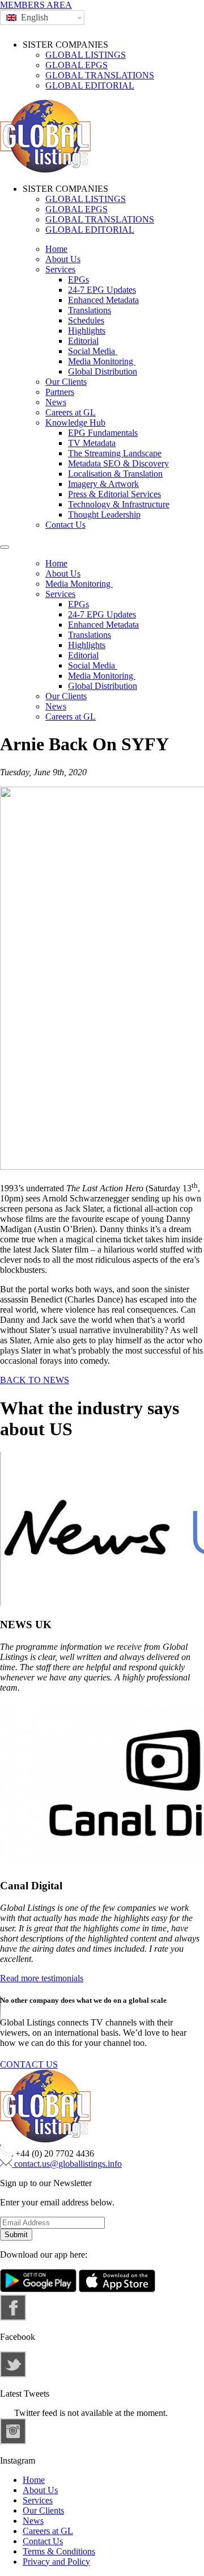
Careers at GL (71, 412)
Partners (60, 392)
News (56, 402)
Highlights (87, 331)
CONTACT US (29, 2064)
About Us (63, 259)
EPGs (78, 280)
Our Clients (66, 382)
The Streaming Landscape (115, 453)
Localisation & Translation (115, 474)
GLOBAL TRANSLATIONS (100, 75)
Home (56, 249)
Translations (90, 310)
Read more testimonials (42, 1978)
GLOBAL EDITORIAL (90, 85)
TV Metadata (92, 443)
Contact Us (65, 525)
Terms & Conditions (59, 2551)
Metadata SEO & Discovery (118, 463)
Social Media (93, 351)
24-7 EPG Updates (102, 290)
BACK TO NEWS (35, 1380)
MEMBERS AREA (36, 5)
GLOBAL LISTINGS (86, 55)
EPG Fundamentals (103, 433)
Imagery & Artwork (103, 484)
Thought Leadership (104, 514)
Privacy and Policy (56, 2562)
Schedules (86, 320)
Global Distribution (103, 371)
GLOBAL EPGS (76, 65)
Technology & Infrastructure (119, 504)
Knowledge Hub (75, 423)
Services (60, 269)
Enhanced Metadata (103, 300)
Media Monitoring (102, 361)
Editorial (83, 341)
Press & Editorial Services (114, 494)
